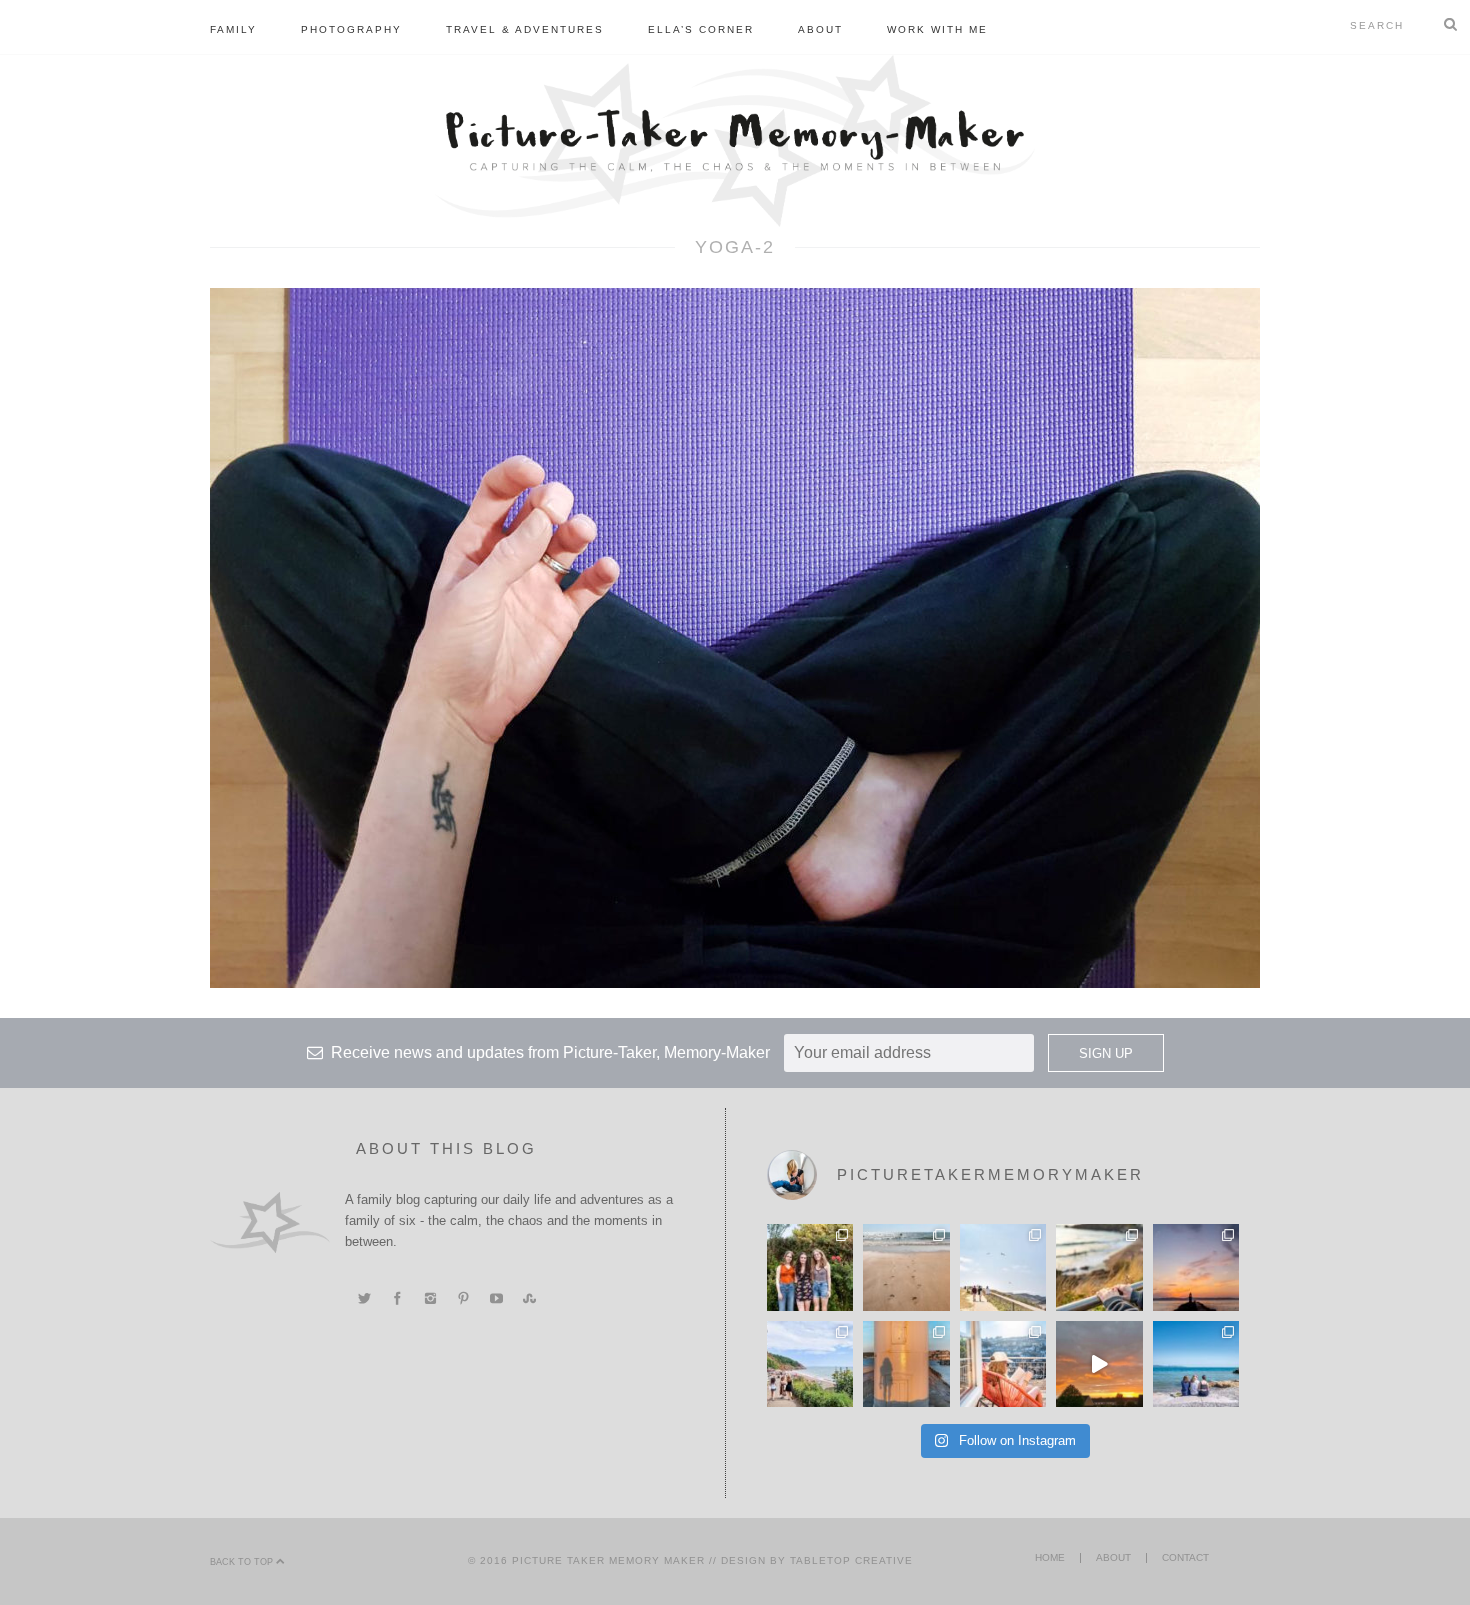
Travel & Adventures (525, 29)
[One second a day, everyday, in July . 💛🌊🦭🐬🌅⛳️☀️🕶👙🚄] (1099, 1364)
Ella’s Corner (701, 29)
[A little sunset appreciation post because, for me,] (1196, 1267)
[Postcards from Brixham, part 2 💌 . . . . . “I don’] (810, 1364)
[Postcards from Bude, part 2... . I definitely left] (906, 1267)
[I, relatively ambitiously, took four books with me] (1003, 1364)
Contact (1185, 1557)
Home (1050, 1557)
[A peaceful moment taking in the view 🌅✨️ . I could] (1099, 1267)
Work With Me (937, 29)
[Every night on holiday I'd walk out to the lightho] (906, 1364)
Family (233, 29)
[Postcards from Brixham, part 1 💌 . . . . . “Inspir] (1196, 1364)
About (820, 29)
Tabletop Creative (851, 1560)
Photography (351, 29)
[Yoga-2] (735, 637)
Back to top (243, 1562)
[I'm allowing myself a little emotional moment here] (810, 1267)
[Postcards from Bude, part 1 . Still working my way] (1003, 1267)
